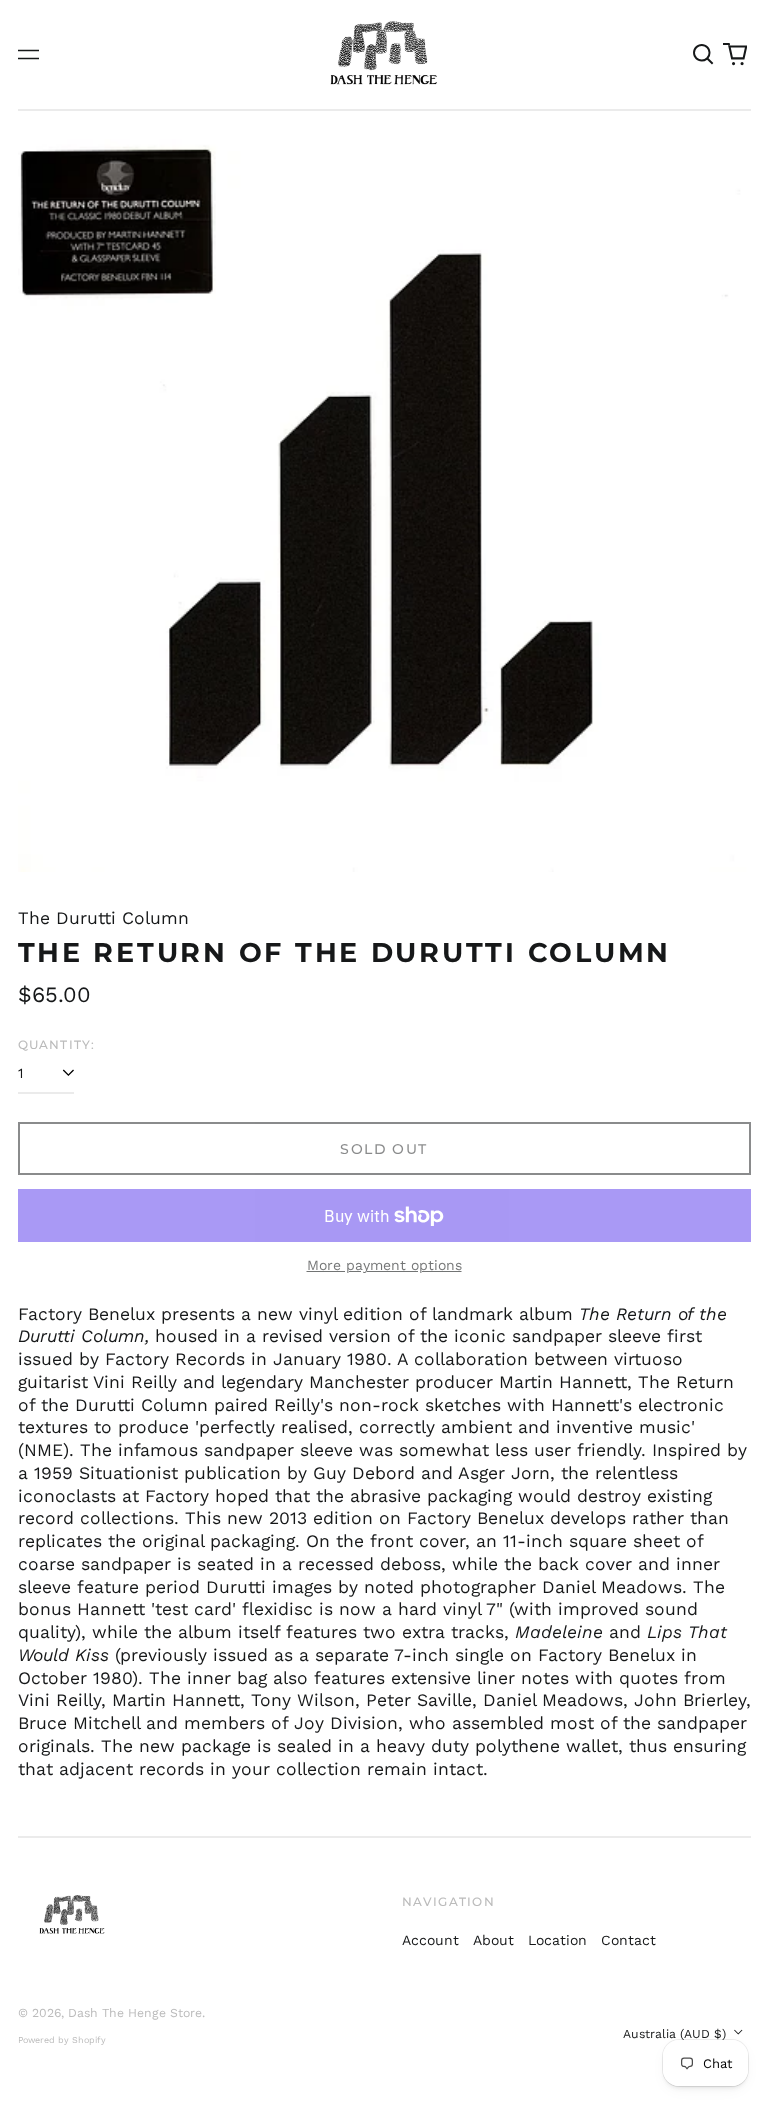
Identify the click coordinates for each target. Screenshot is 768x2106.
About (493, 1940)
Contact (628, 1940)
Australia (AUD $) (676, 2034)
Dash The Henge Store (135, 2013)
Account (430, 1940)
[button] (704, 55)
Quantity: (57, 1044)
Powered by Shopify (62, 2040)
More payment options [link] (384, 1265)
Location (557, 1940)
